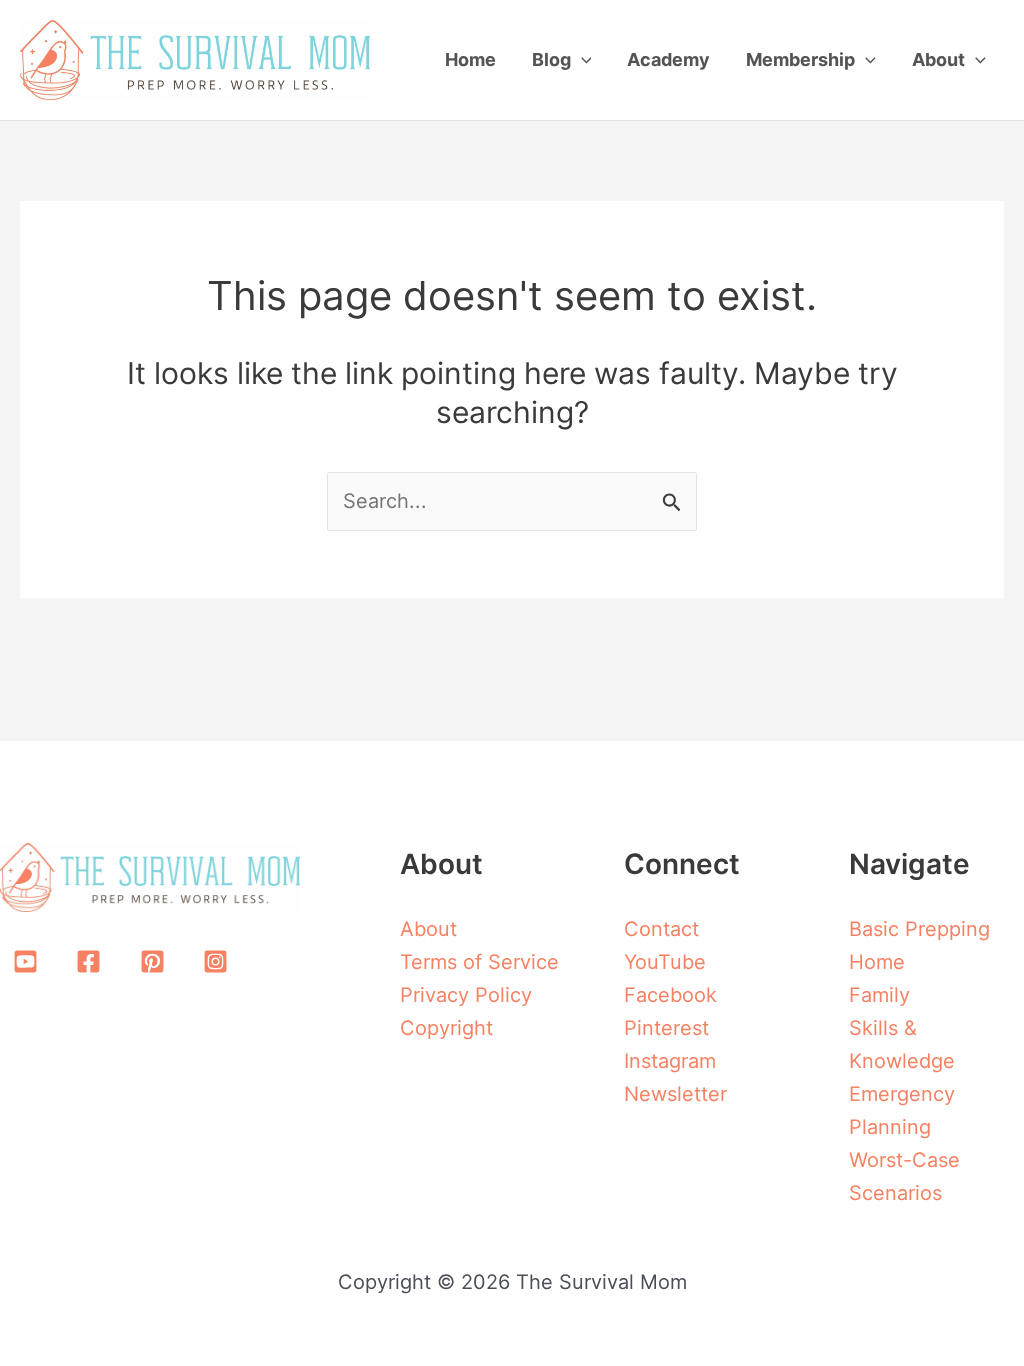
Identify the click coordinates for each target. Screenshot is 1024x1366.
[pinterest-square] (156, 962)
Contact (661, 929)
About (428, 929)
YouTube (665, 962)
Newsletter (675, 1094)
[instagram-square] (220, 962)
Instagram (670, 1061)
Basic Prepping (919, 929)
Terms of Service (479, 962)
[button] (581, 60)
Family (879, 995)
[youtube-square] (29, 962)
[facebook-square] (93, 962)
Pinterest (666, 1028)
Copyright (446, 1028)
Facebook (670, 995)
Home (877, 962)
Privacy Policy (466, 995)
